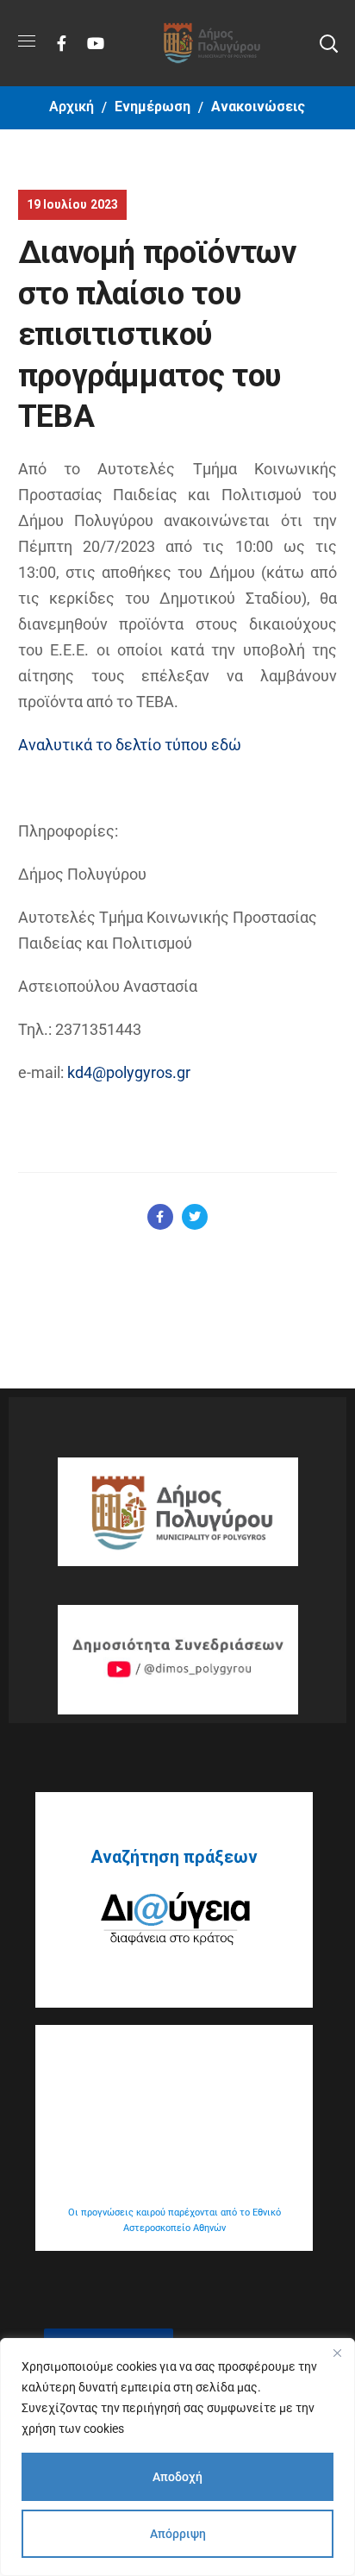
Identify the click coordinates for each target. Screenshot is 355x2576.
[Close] (337, 2353)
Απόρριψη (178, 2534)
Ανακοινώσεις (258, 107)
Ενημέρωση (153, 107)
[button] (328, 43)
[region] (177, 2457)
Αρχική (72, 107)
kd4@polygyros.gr (129, 1072)
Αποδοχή (177, 2477)
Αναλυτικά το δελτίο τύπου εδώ (130, 745)
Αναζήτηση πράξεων (174, 1857)
